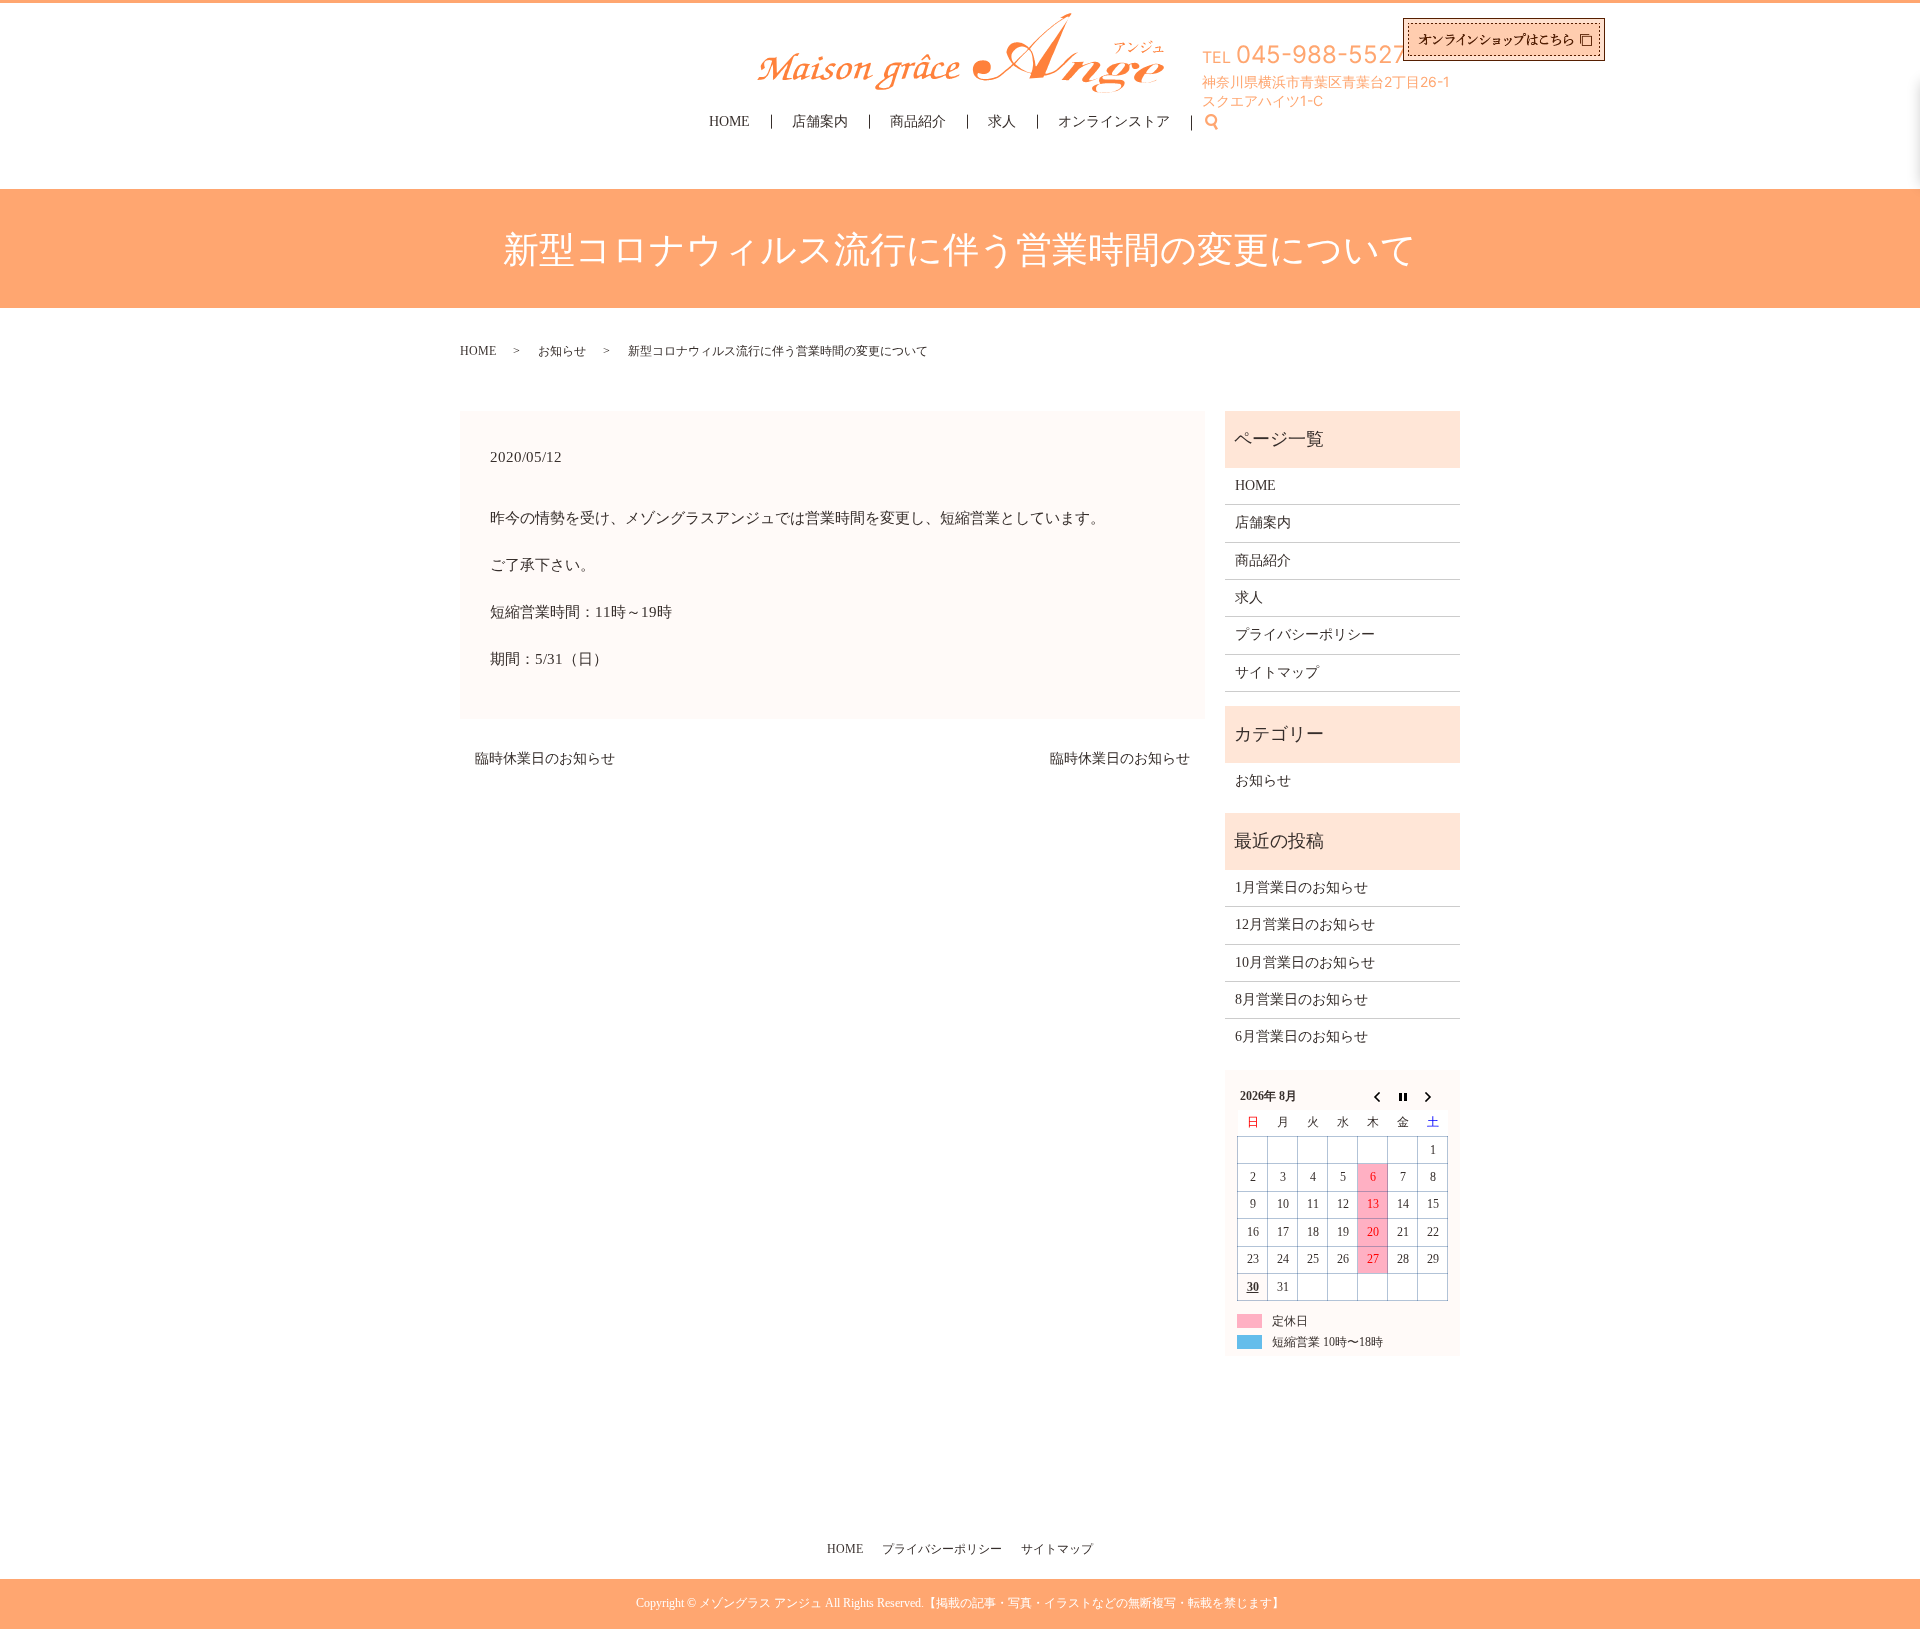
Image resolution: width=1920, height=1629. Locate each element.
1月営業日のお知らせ (1301, 887)
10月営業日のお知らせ (1305, 962)
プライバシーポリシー (1305, 634)
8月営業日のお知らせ (1301, 999)
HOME (729, 121)
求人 (1002, 121)
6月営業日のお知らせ (1301, 1036)
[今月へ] (1403, 1096)
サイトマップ (1277, 672)
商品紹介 (918, 121)
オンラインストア (1114, 121)
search (1222, 122)
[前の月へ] (1373, 1096)
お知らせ (562, 351)
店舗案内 (820, 121)
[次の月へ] (1433, 1096)
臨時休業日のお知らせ (545, 758)
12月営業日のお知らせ (1305, 924)
